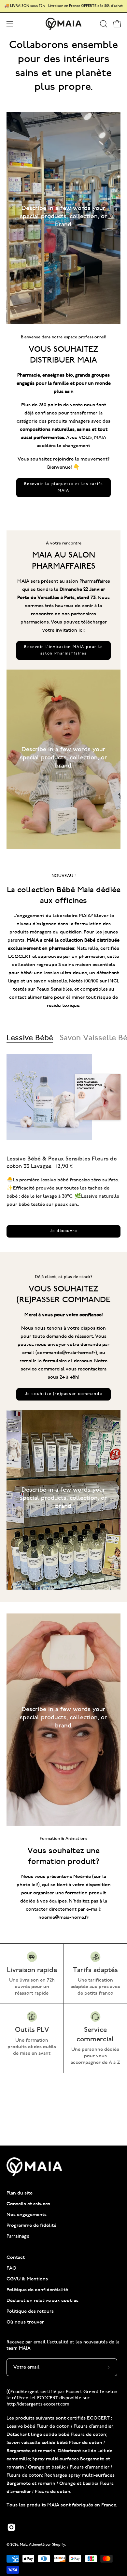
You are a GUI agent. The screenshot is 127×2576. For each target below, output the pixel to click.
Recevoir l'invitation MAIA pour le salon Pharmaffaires (63, 650)
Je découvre (63, 1231)
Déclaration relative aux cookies (42, 2301)
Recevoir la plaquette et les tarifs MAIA (64, 487)
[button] (103, 24)
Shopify (59, 2545)
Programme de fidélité (31, 2226)
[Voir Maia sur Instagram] (11, 2527)
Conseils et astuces (28, 2204)
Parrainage (18, 2236)
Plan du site (20, 2193)
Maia (24, 2545)
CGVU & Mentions (27, 2279)
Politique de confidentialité (37, 2290)
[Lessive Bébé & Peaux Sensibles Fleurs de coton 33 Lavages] (49, 1097)
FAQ (12, 2268)
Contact (16, 2258)
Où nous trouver (25, 2322)
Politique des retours (30, 2312)
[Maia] (63, 24)
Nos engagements (27, 2215)
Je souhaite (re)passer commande (64, 1394)
